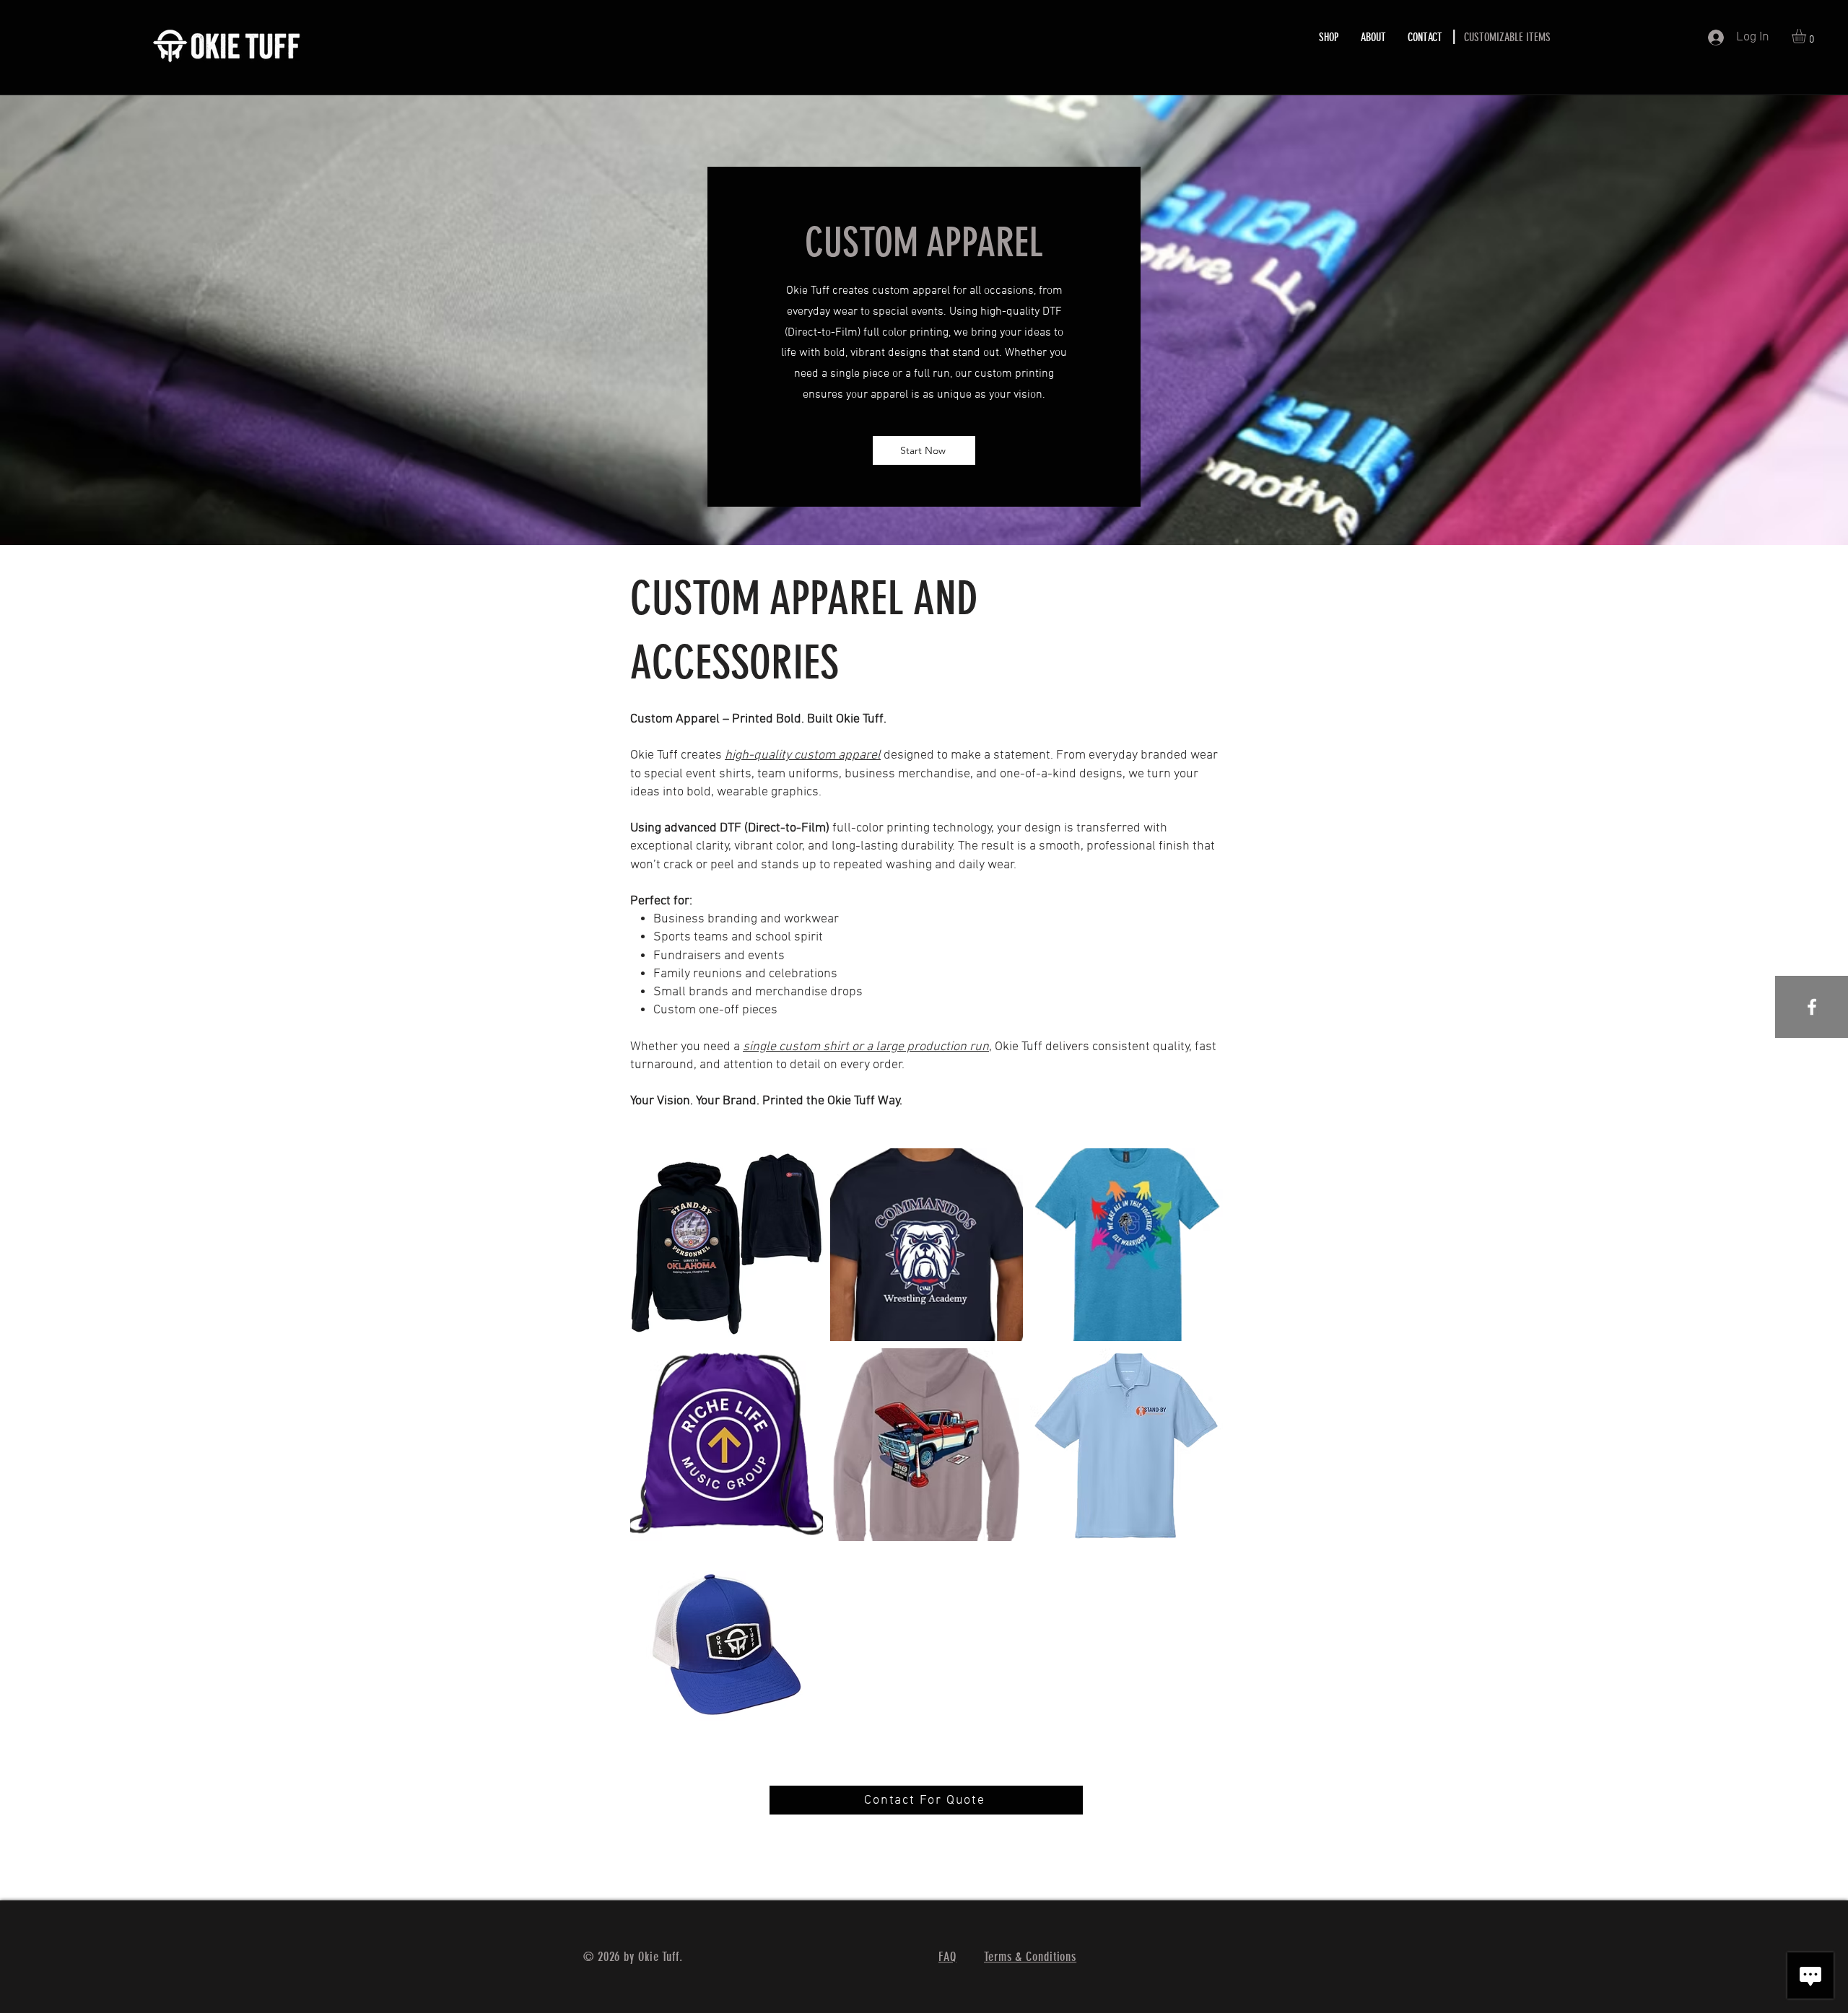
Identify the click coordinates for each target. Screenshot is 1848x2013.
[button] (1807, 36)
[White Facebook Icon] (1812, 1007)
